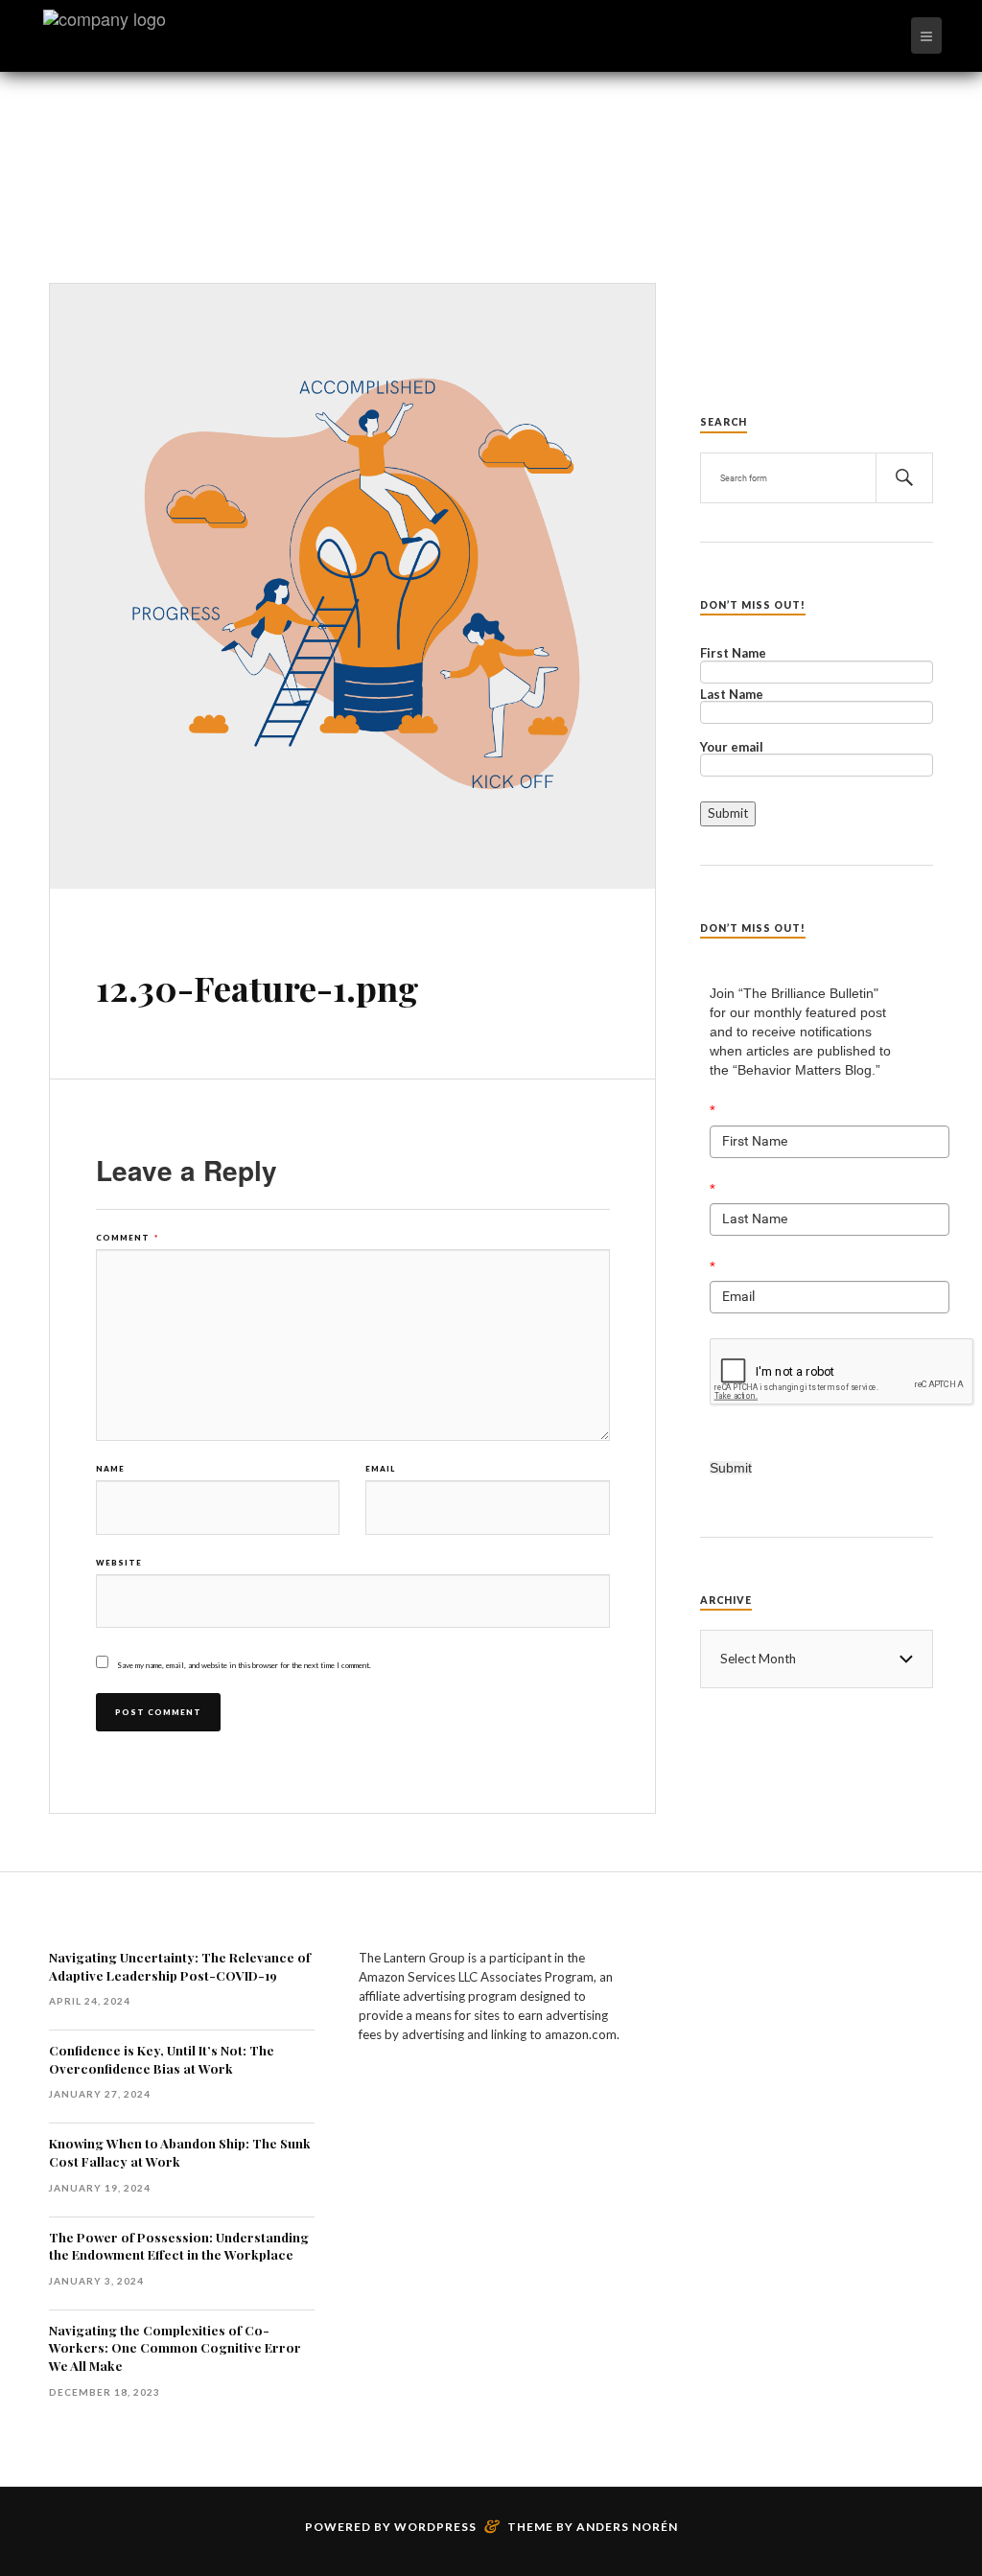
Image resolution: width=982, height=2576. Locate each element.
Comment (127, 1238)
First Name (733, 654)
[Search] (904, 478)
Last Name (732, 695)
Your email (732, 748)
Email (380, 1469)
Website (119, 1563)
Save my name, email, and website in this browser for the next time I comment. (244, 1665)
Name (110, 1469)
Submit (731, 1468)
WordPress (435, 2527)
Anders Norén (627, 2527)
